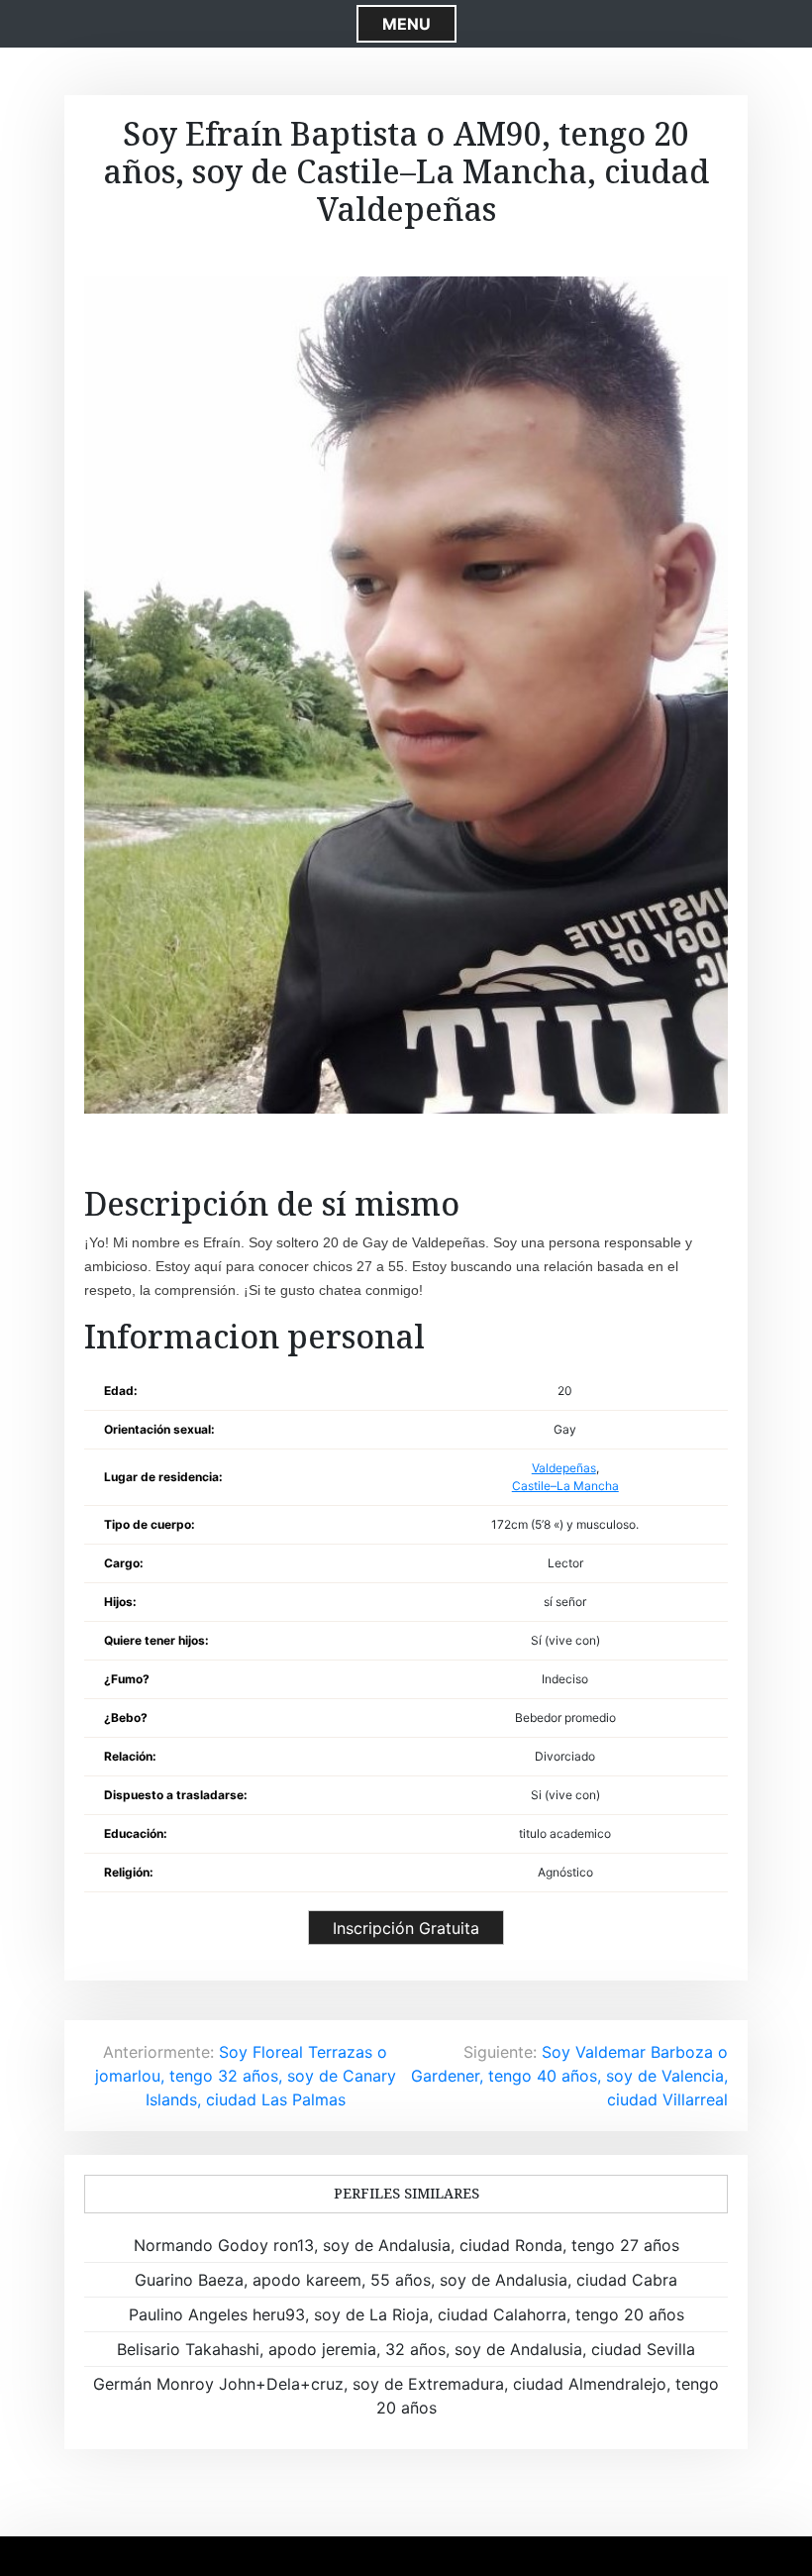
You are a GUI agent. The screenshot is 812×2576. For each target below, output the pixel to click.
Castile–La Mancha (565, 1486)
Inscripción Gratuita (406, 1928)
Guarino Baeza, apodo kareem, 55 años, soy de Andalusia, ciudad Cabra (406, 2280)
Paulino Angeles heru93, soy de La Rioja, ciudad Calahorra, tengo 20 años (406, 2314)
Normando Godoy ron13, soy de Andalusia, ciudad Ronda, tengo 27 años (406, 2245)
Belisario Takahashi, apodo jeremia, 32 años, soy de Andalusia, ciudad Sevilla (406, 2349)
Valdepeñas (564, 1468)
